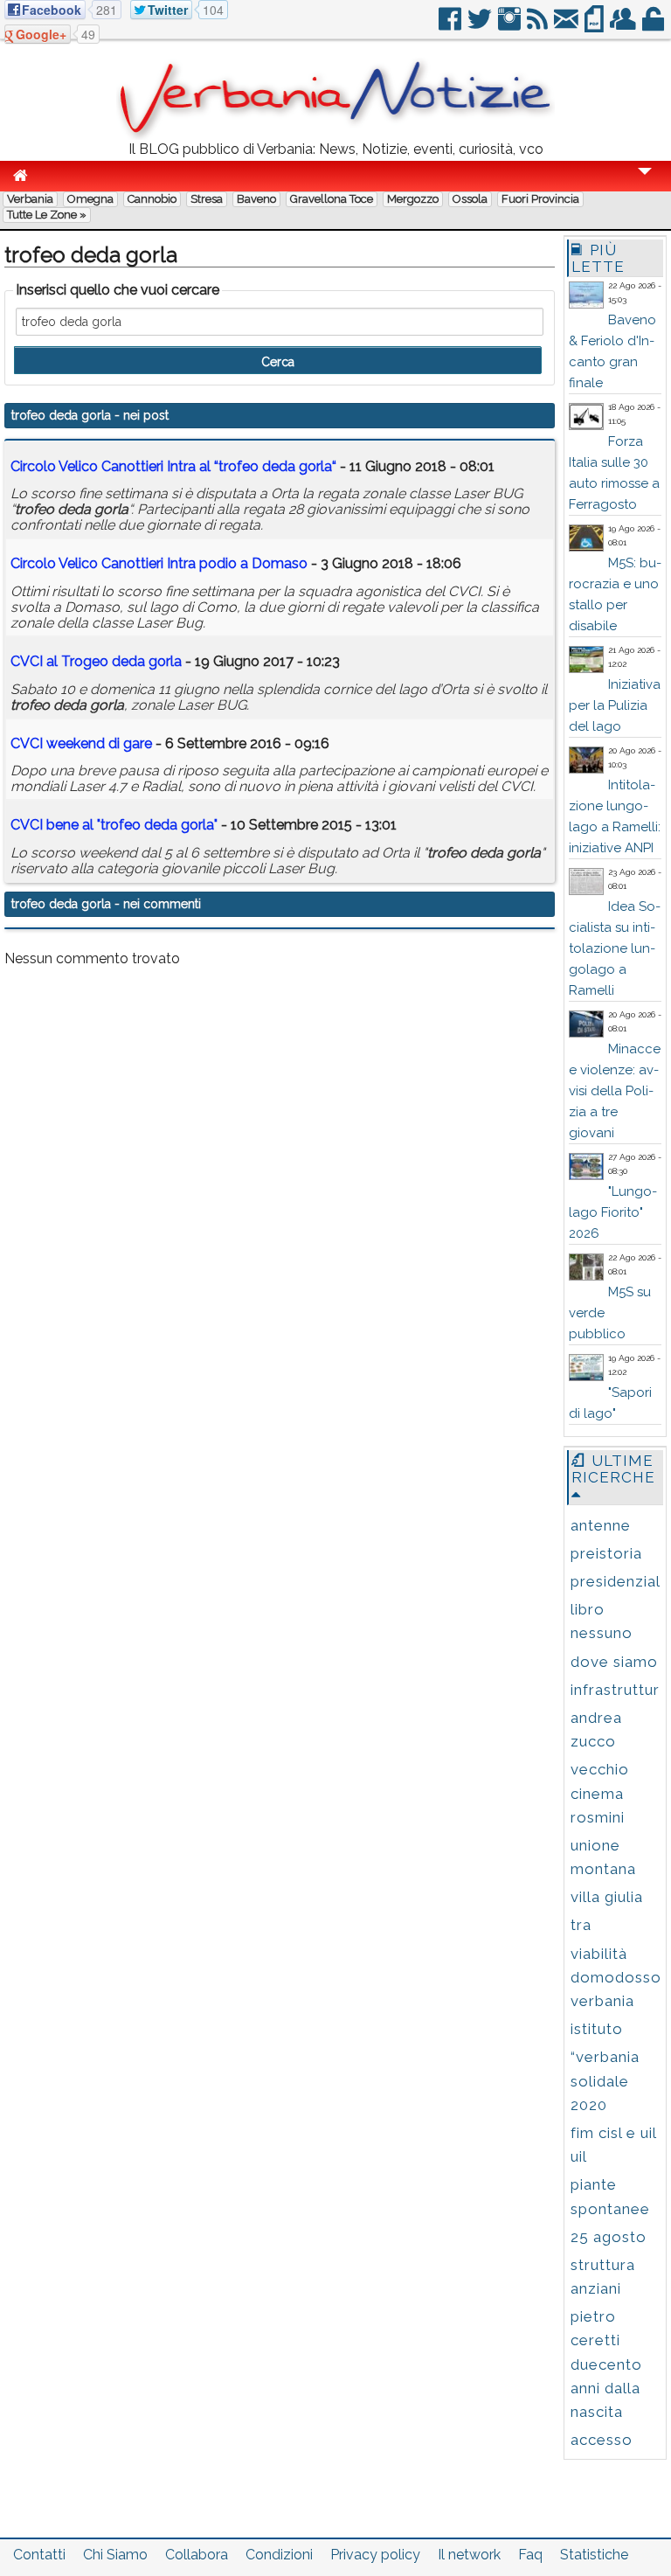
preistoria (606, 1553)
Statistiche (594, 2555)
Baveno (256, 199)
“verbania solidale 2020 (605, 2080)
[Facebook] (451, 26)
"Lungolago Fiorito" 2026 (613, 1212)
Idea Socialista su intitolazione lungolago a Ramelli (615, 948)
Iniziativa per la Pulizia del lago (615, 705)
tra (581, 1925)
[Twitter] (481, 26)
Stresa (207, 199)
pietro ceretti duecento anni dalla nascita (606, 2364)
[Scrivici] (567, 26)
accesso (602, 2440)
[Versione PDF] (595, 26)
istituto (597, 2029)
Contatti (39, 2555)
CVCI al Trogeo (96, 661)
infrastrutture (620, 1690)
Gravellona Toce (332, 199)
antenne (601, 1525)
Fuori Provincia (540, 199)
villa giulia (607, 1897)
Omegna (90, 199)
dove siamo (614, 1662)
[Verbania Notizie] (335, 135)
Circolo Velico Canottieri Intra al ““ (173, 466)
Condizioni (279, 2555)
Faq (530, 2555)
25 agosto (609, 2237)
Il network (469, 2555)
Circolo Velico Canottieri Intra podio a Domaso (159, 563)
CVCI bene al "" (114, 825)
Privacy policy (375, 2555)
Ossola (470, 199)
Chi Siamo (115, 2555)
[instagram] (511, 26)
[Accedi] (654, 26)
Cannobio (152, 199)
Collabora (197, 2555)
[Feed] (539, 26)
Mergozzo (413, 199)
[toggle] (645, 183)
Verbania (30, 199)
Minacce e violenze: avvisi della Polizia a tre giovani (615, 1091)
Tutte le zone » (47, 215)
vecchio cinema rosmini (600, 1793)
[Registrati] (624, 26)
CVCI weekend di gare (81, 743)
